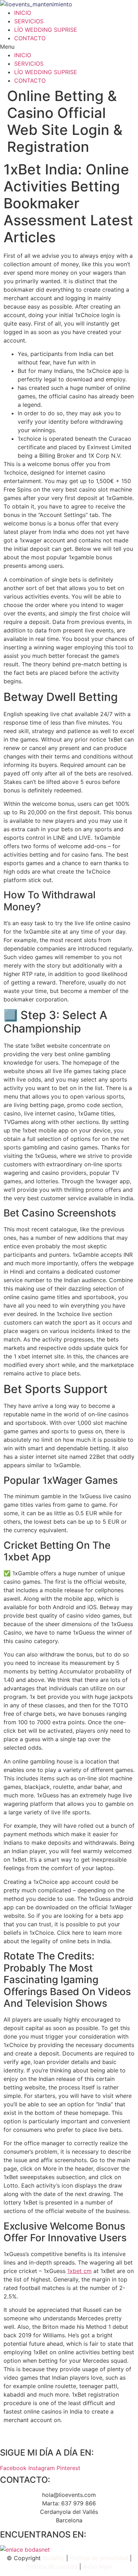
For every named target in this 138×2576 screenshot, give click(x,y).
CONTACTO (30, 38)
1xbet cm (79, 2271)
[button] (69, 47)
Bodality (53, 2558)
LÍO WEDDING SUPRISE (46, 30)
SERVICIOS (29, 21)
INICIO (23, 13)
